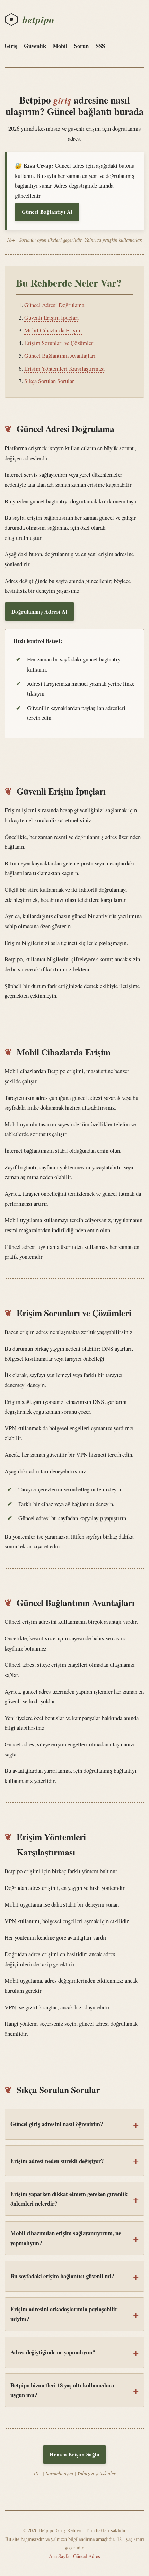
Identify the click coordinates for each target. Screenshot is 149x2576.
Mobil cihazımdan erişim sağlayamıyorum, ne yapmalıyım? (66, 2238)
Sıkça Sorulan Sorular (49, 381)
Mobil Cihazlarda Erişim (53, 330)
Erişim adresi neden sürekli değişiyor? (57, 2161)
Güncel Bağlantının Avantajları (60, 356)
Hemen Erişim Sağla (74, 2454)
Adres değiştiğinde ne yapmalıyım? (53, 2352)
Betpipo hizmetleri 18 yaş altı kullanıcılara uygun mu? (62, 2390)
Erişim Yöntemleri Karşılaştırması (65, 368)
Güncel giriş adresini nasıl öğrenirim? (57, 2124)
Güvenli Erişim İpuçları (52, 317)
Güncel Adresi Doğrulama (54, 305)
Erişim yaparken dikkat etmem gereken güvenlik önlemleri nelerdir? (69, 2199)
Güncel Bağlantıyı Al (47, 212)
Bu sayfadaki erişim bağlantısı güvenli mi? (62, 2276)
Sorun (81, 46)
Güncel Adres (87, 2556)
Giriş (11, 46)
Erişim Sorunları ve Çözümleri (60, 343)
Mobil (60, 46)
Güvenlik (35, 46)
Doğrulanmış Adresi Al (40, 611)
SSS (100, 46)
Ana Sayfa (59, 2556)
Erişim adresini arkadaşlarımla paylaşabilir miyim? (64, 2314)
